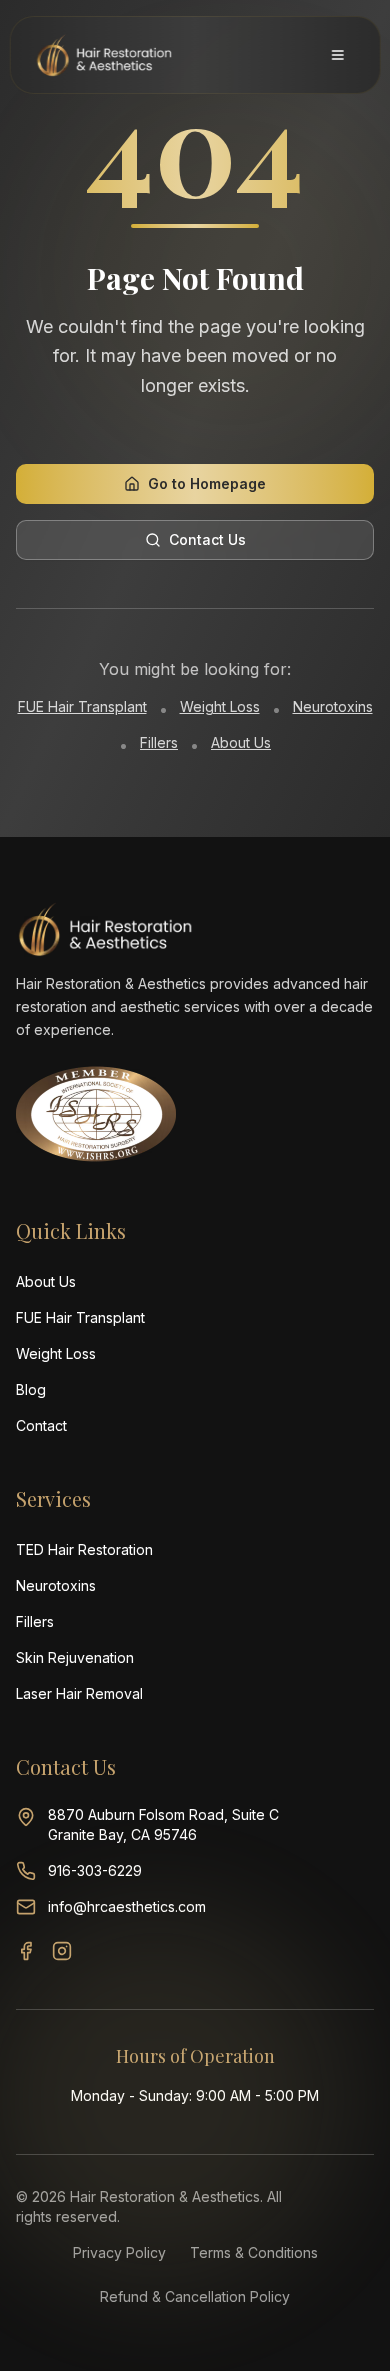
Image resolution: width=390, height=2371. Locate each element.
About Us (241, 742)
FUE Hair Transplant (82, 706)
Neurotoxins (333, 706)
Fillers (159, 742)
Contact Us (207, 539)
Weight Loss (220, 706)
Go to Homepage (207, 483)
